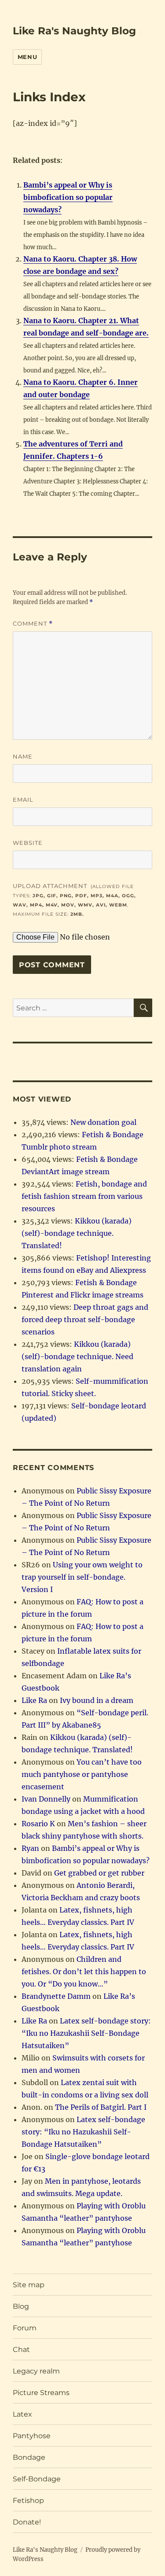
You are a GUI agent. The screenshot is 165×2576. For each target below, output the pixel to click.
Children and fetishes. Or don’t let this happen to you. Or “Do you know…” (84, 1972)
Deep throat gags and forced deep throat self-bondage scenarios (85, 1319)
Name (23, 756)
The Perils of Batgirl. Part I (101, 2107)
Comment (33, 624)
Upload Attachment (74, 900)
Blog (21, 2306)
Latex (22, 2414)
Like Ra (34, 1700)
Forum (25, 2328)
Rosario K (38, 1824)
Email (23, 800)
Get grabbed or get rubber (99, 1873)
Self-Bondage (37, 2479)
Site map (29, 2285)
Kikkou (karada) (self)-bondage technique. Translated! (77, 1233)
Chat (21, 2349)
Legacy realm (36, 2371)
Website (28, 843)
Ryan (30, 1848)
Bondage (29, 2457)
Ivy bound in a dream (97, 1700)
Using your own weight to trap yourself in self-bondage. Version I (82, 1577)
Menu (27, 57)
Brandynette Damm (56, 1996)
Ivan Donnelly (46, 1799)
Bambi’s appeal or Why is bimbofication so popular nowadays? (68, 197)
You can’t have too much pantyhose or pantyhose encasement (82, 1774)
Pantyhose (32, 2436)
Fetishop (28, 2500)
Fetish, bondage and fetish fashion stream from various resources (84, 1196)
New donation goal (103, 1122)
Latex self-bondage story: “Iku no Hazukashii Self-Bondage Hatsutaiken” (86, 2033)
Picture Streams (41, 2393)
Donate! (27, 2522)
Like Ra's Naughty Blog (74, 31)
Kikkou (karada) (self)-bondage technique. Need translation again (77, 1356)
